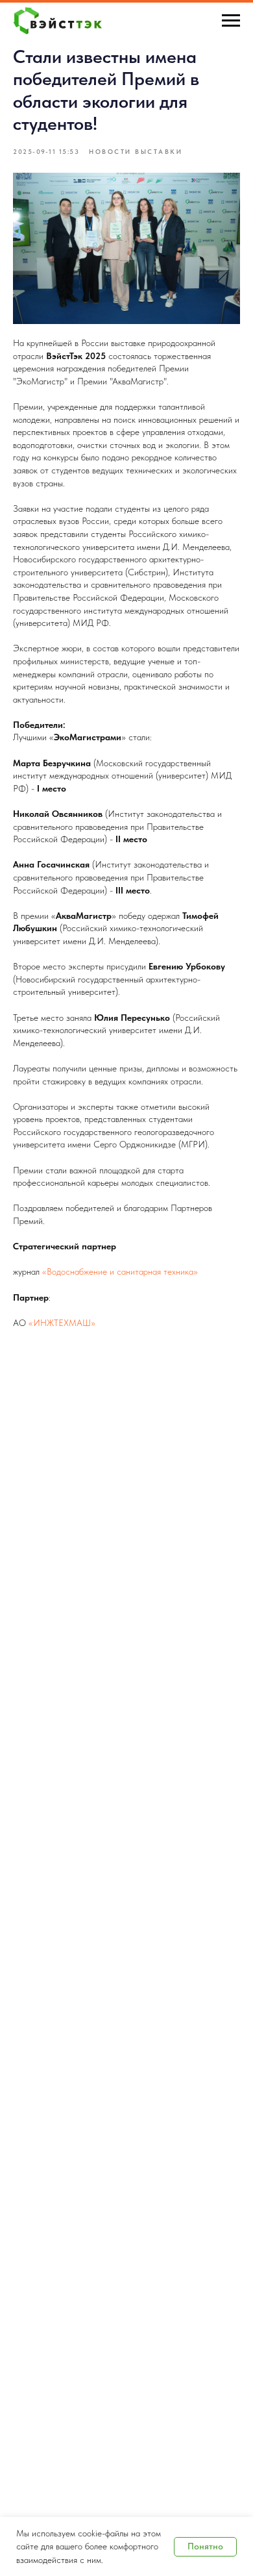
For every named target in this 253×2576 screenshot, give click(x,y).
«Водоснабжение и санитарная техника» (120, 1271)
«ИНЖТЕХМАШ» (62, 1323)
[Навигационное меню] (231, 21)
